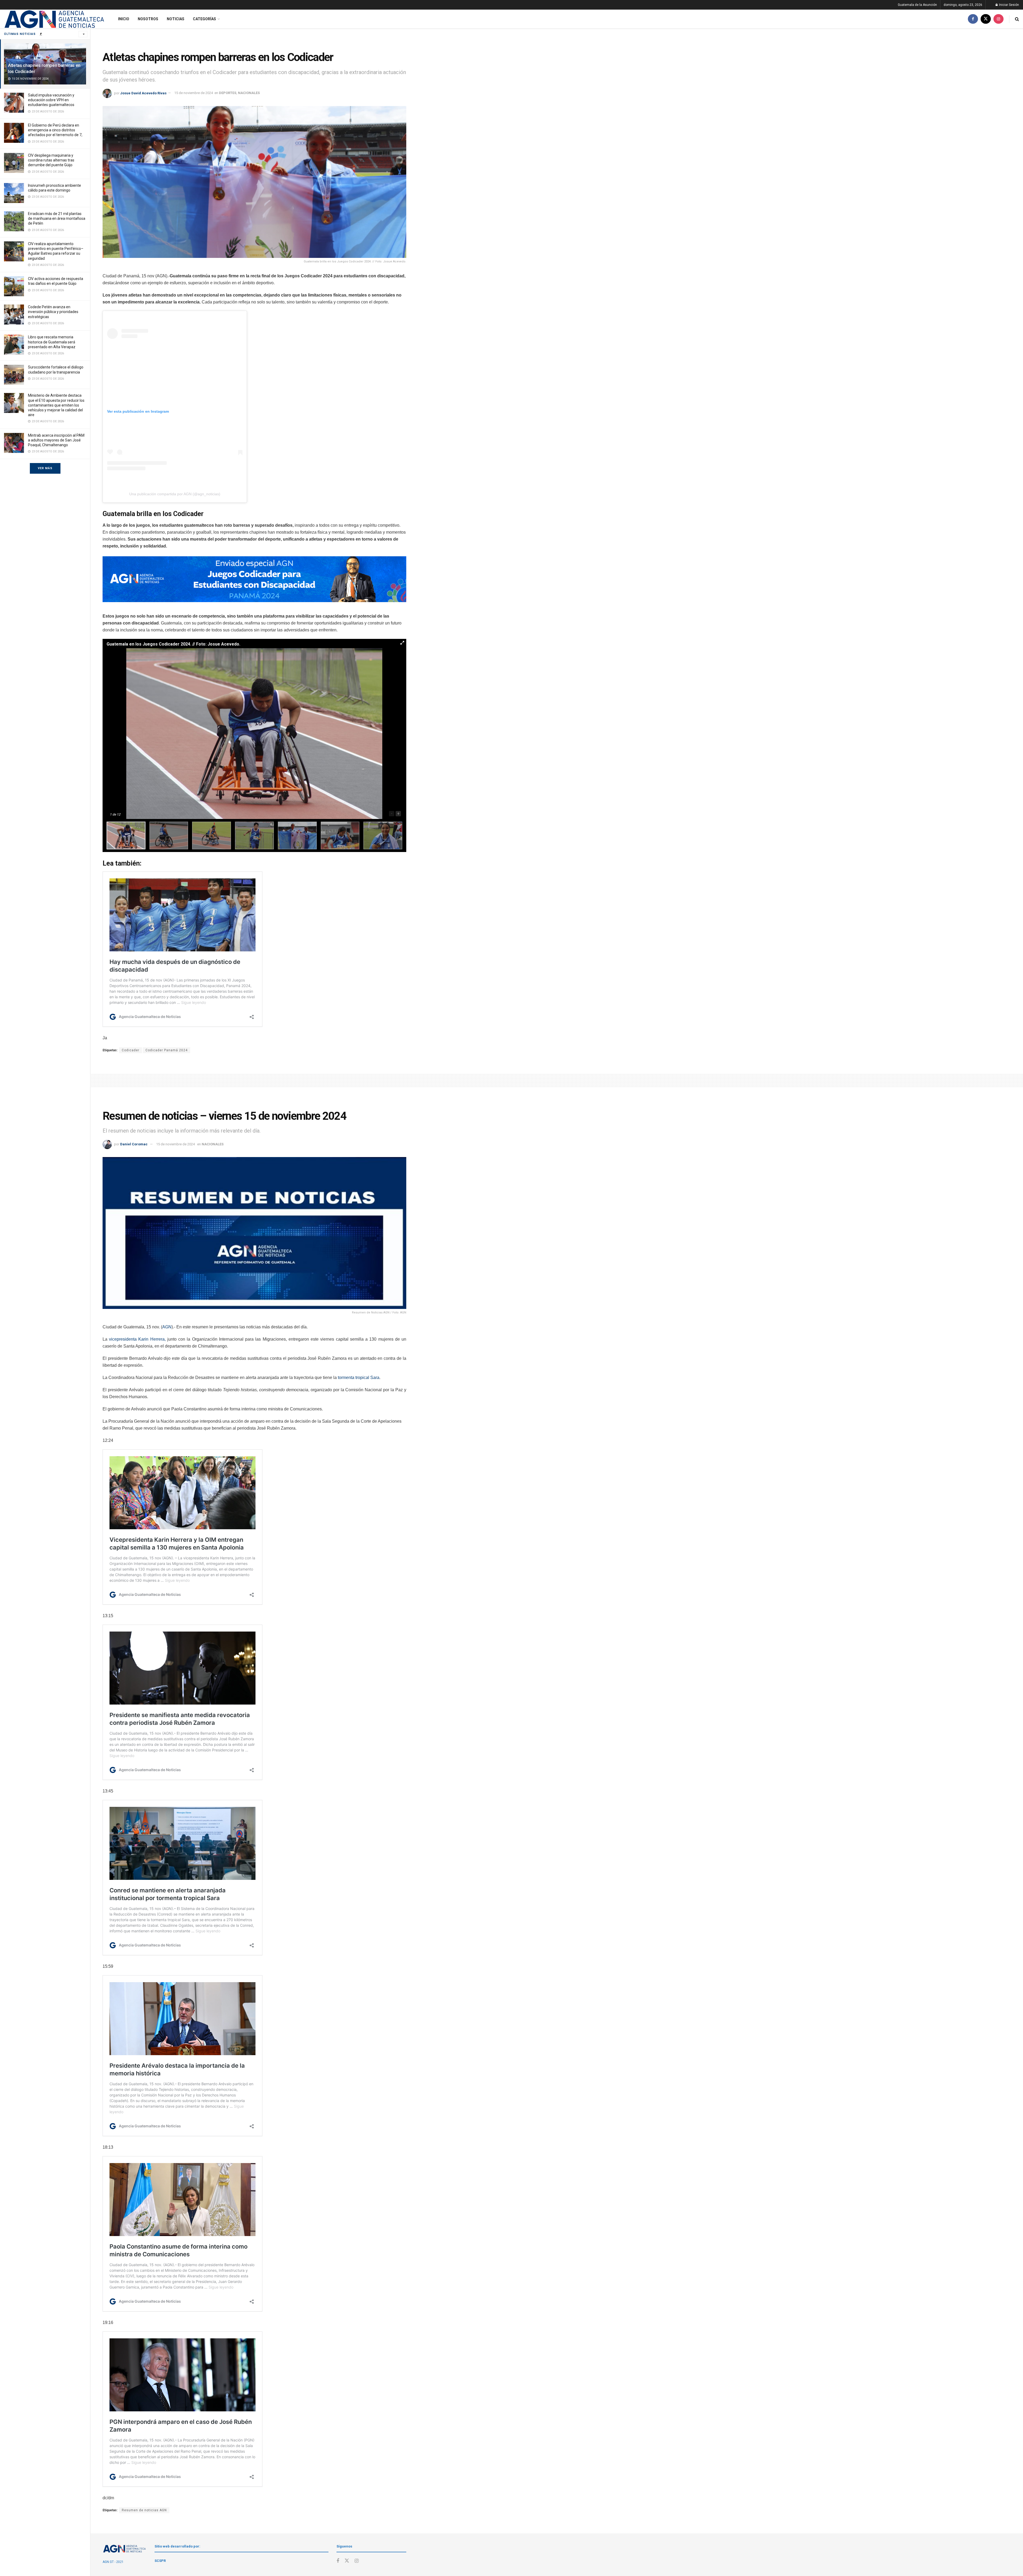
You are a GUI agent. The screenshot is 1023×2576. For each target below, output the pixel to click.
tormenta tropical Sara (359, 1378)
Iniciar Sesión (1009, 5)
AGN (167, 1327)
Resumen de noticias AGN (144, 2510)
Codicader (131, 1050)
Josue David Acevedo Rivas (143, 93)
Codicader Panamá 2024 (167, 1050)
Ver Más (45, 468)
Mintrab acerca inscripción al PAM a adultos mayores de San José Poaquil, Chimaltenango (56, 440)
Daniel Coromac (134, 1144)
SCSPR (160, 2561)
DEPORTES (228, 93)
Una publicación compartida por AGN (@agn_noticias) (175, 494)
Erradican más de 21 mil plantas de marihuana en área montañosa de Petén (57, 218)
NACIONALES (249, 93)
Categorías (204, 19)
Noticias (176, 19)
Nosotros (148, 19)
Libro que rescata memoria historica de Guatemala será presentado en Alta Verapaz (52, 342)
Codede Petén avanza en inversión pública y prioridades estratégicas (53, 312)
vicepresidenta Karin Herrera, (137, 1339)
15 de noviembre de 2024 (194, 93)
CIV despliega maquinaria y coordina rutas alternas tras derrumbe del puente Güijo (51, 160)
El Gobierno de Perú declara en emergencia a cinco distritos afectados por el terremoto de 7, (55, 130)
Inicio (124, 19)
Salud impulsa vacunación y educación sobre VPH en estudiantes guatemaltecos (51, 100)
